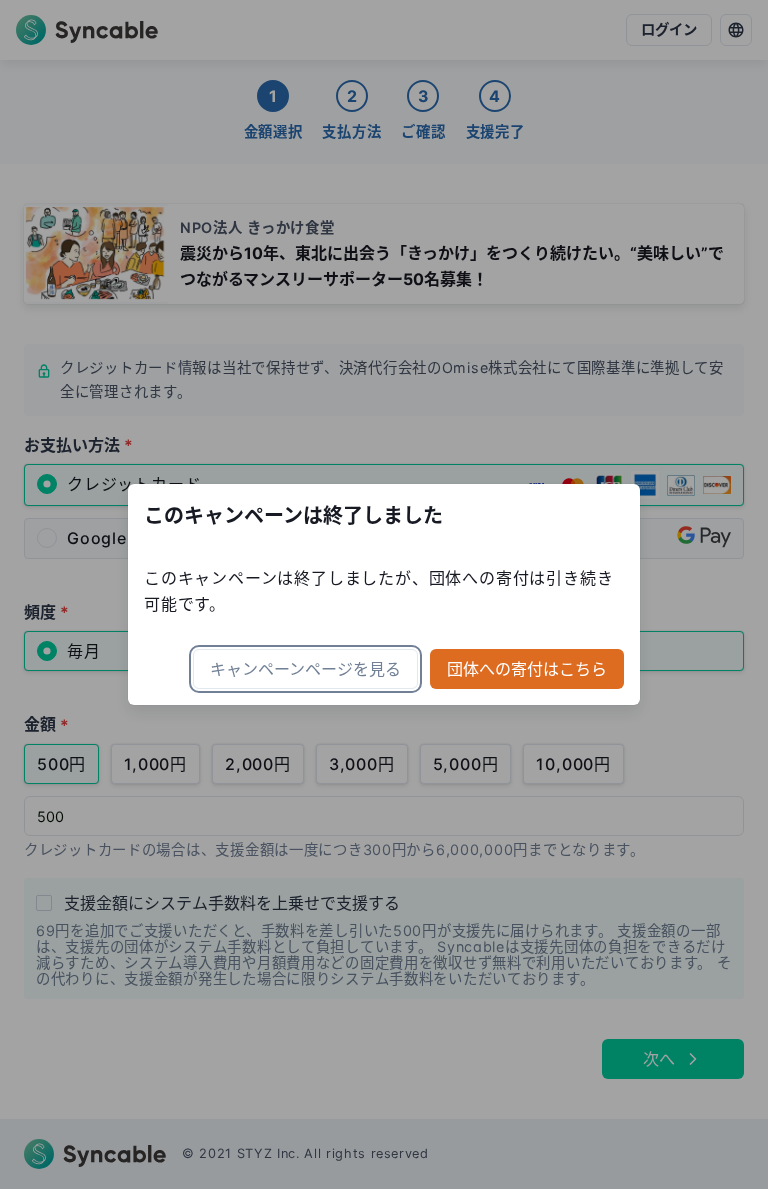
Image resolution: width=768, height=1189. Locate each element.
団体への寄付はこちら (527, 669)
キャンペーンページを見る (305, 669)
